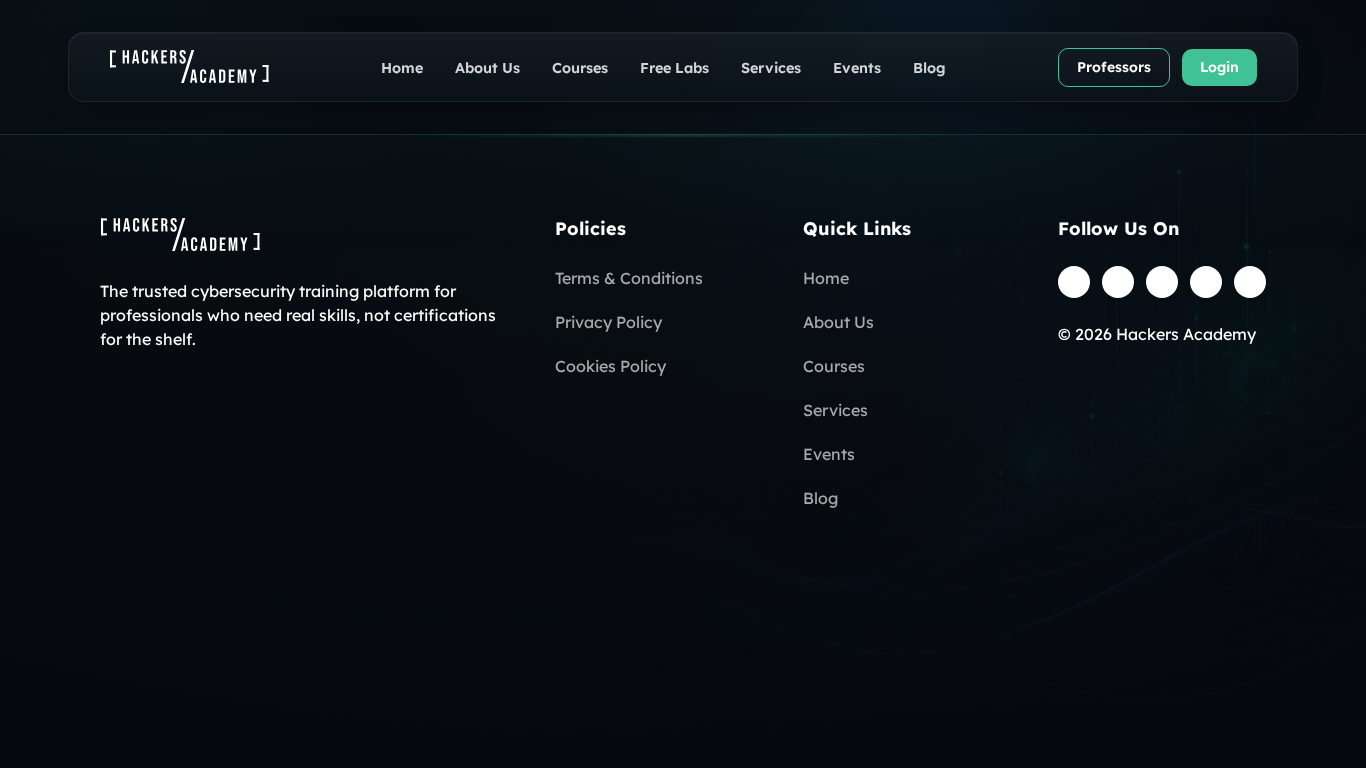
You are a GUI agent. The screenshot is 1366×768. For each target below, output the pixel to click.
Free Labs (674, 68)
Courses (580, 68)
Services (771, 68)
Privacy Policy (608, 322)
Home (402, 68)
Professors (1114, 67)
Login (1219, 67)
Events (857, 68)
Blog (929, 68)
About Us (487, 68)
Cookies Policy (610, 366)
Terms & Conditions (629, 278)
